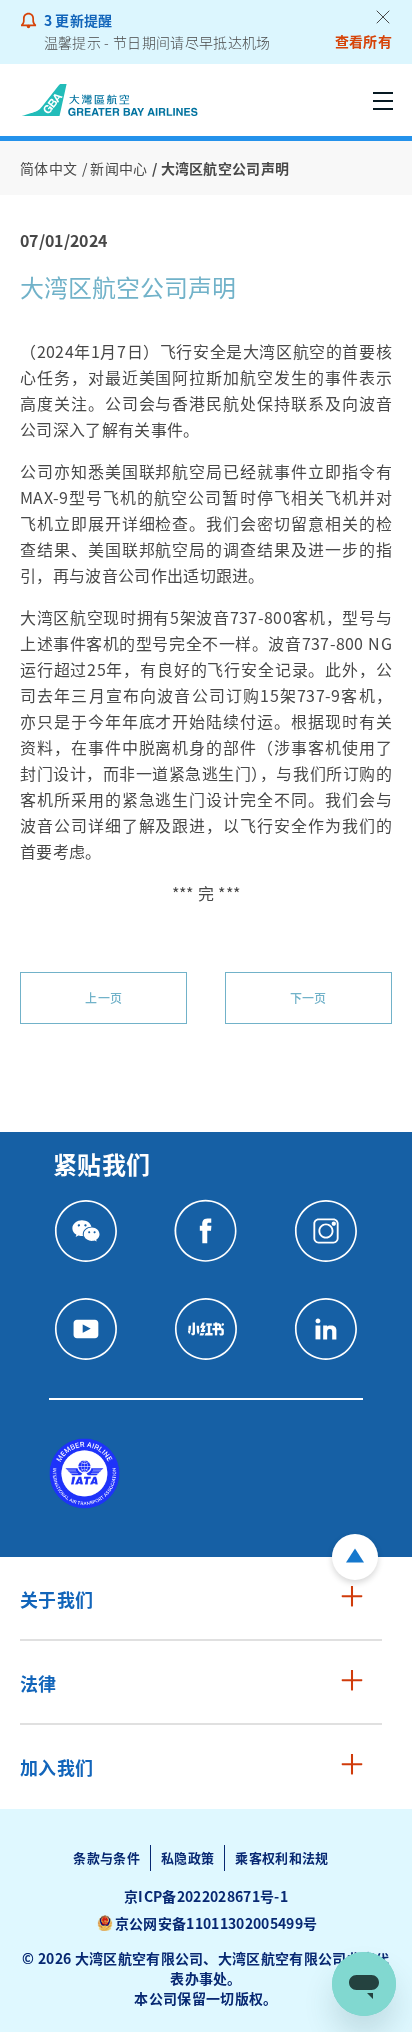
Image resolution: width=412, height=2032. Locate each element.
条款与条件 (106, 1857)
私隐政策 (187, 1857)
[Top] (355, 1557)
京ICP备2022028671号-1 (206, 1896)
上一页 (103, 997)
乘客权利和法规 (281, 1857)
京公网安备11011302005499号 (216, 1923)
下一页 (308, 997)
